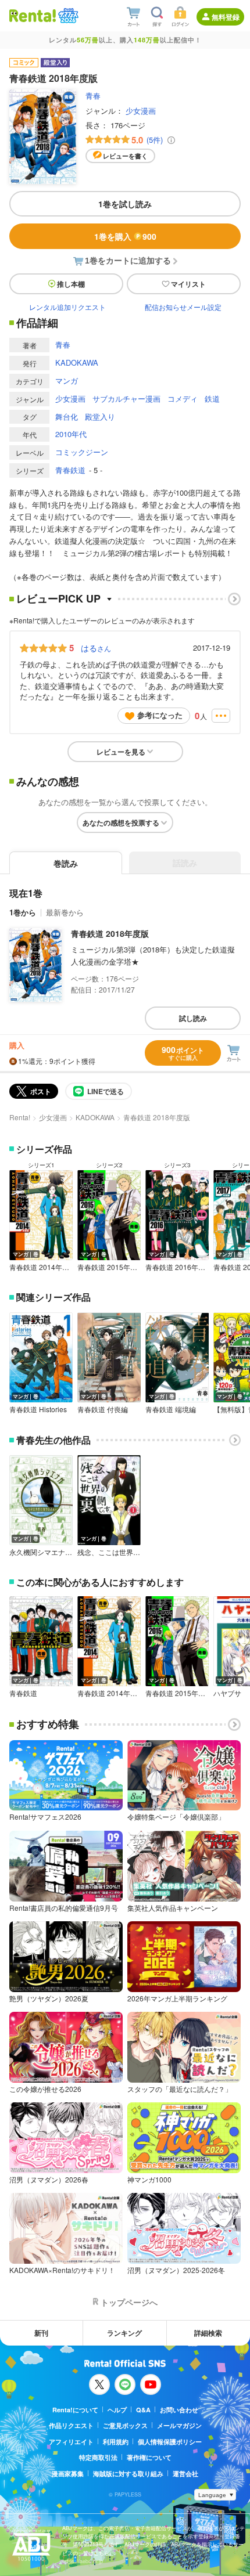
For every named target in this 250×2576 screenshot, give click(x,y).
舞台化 (67, 416)
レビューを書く (125, 156)
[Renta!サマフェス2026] (67, 16)
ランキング (124, 2333)
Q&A (143, 2410)
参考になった (160, 715)
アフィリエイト (71, 2442)
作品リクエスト (71, 2425)
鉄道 (212, 398)
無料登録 (226, 17)
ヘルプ (117, 2410)
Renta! (20, 1117)
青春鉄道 (70, 470)
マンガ (67, 380)
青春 (93, 95)
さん (96, 648)
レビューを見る (121, 752)
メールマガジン (179, 2425)
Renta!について (75, 2410)
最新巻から (65, 912)
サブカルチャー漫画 (126, 398)
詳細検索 (208, 2333)
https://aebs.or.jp (83, 2561)
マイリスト (188, 284)
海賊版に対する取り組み (128, 2474)
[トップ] (33, 15)
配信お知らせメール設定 (183, 307)
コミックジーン (82, 452)
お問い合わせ (179, 2410)
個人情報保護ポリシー (170, 2442)
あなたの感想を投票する (121, 822)
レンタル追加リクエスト (67, 307)
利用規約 (116, 2442)
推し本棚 (71, 284)
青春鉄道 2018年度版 (110, 933)
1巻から (23, 912)
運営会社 (185, 2474)
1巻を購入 (125, 236)
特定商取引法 (98, 2457)
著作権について (149, 2457)
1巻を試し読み (125, 204)
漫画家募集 (68, 2474)
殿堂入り (100, 416)
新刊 (41, 2333)
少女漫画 (141, 111)
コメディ (183, 398)
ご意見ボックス (125, 2425)
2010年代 (71, 434)
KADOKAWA (77, 362)
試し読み (193, 1018)
